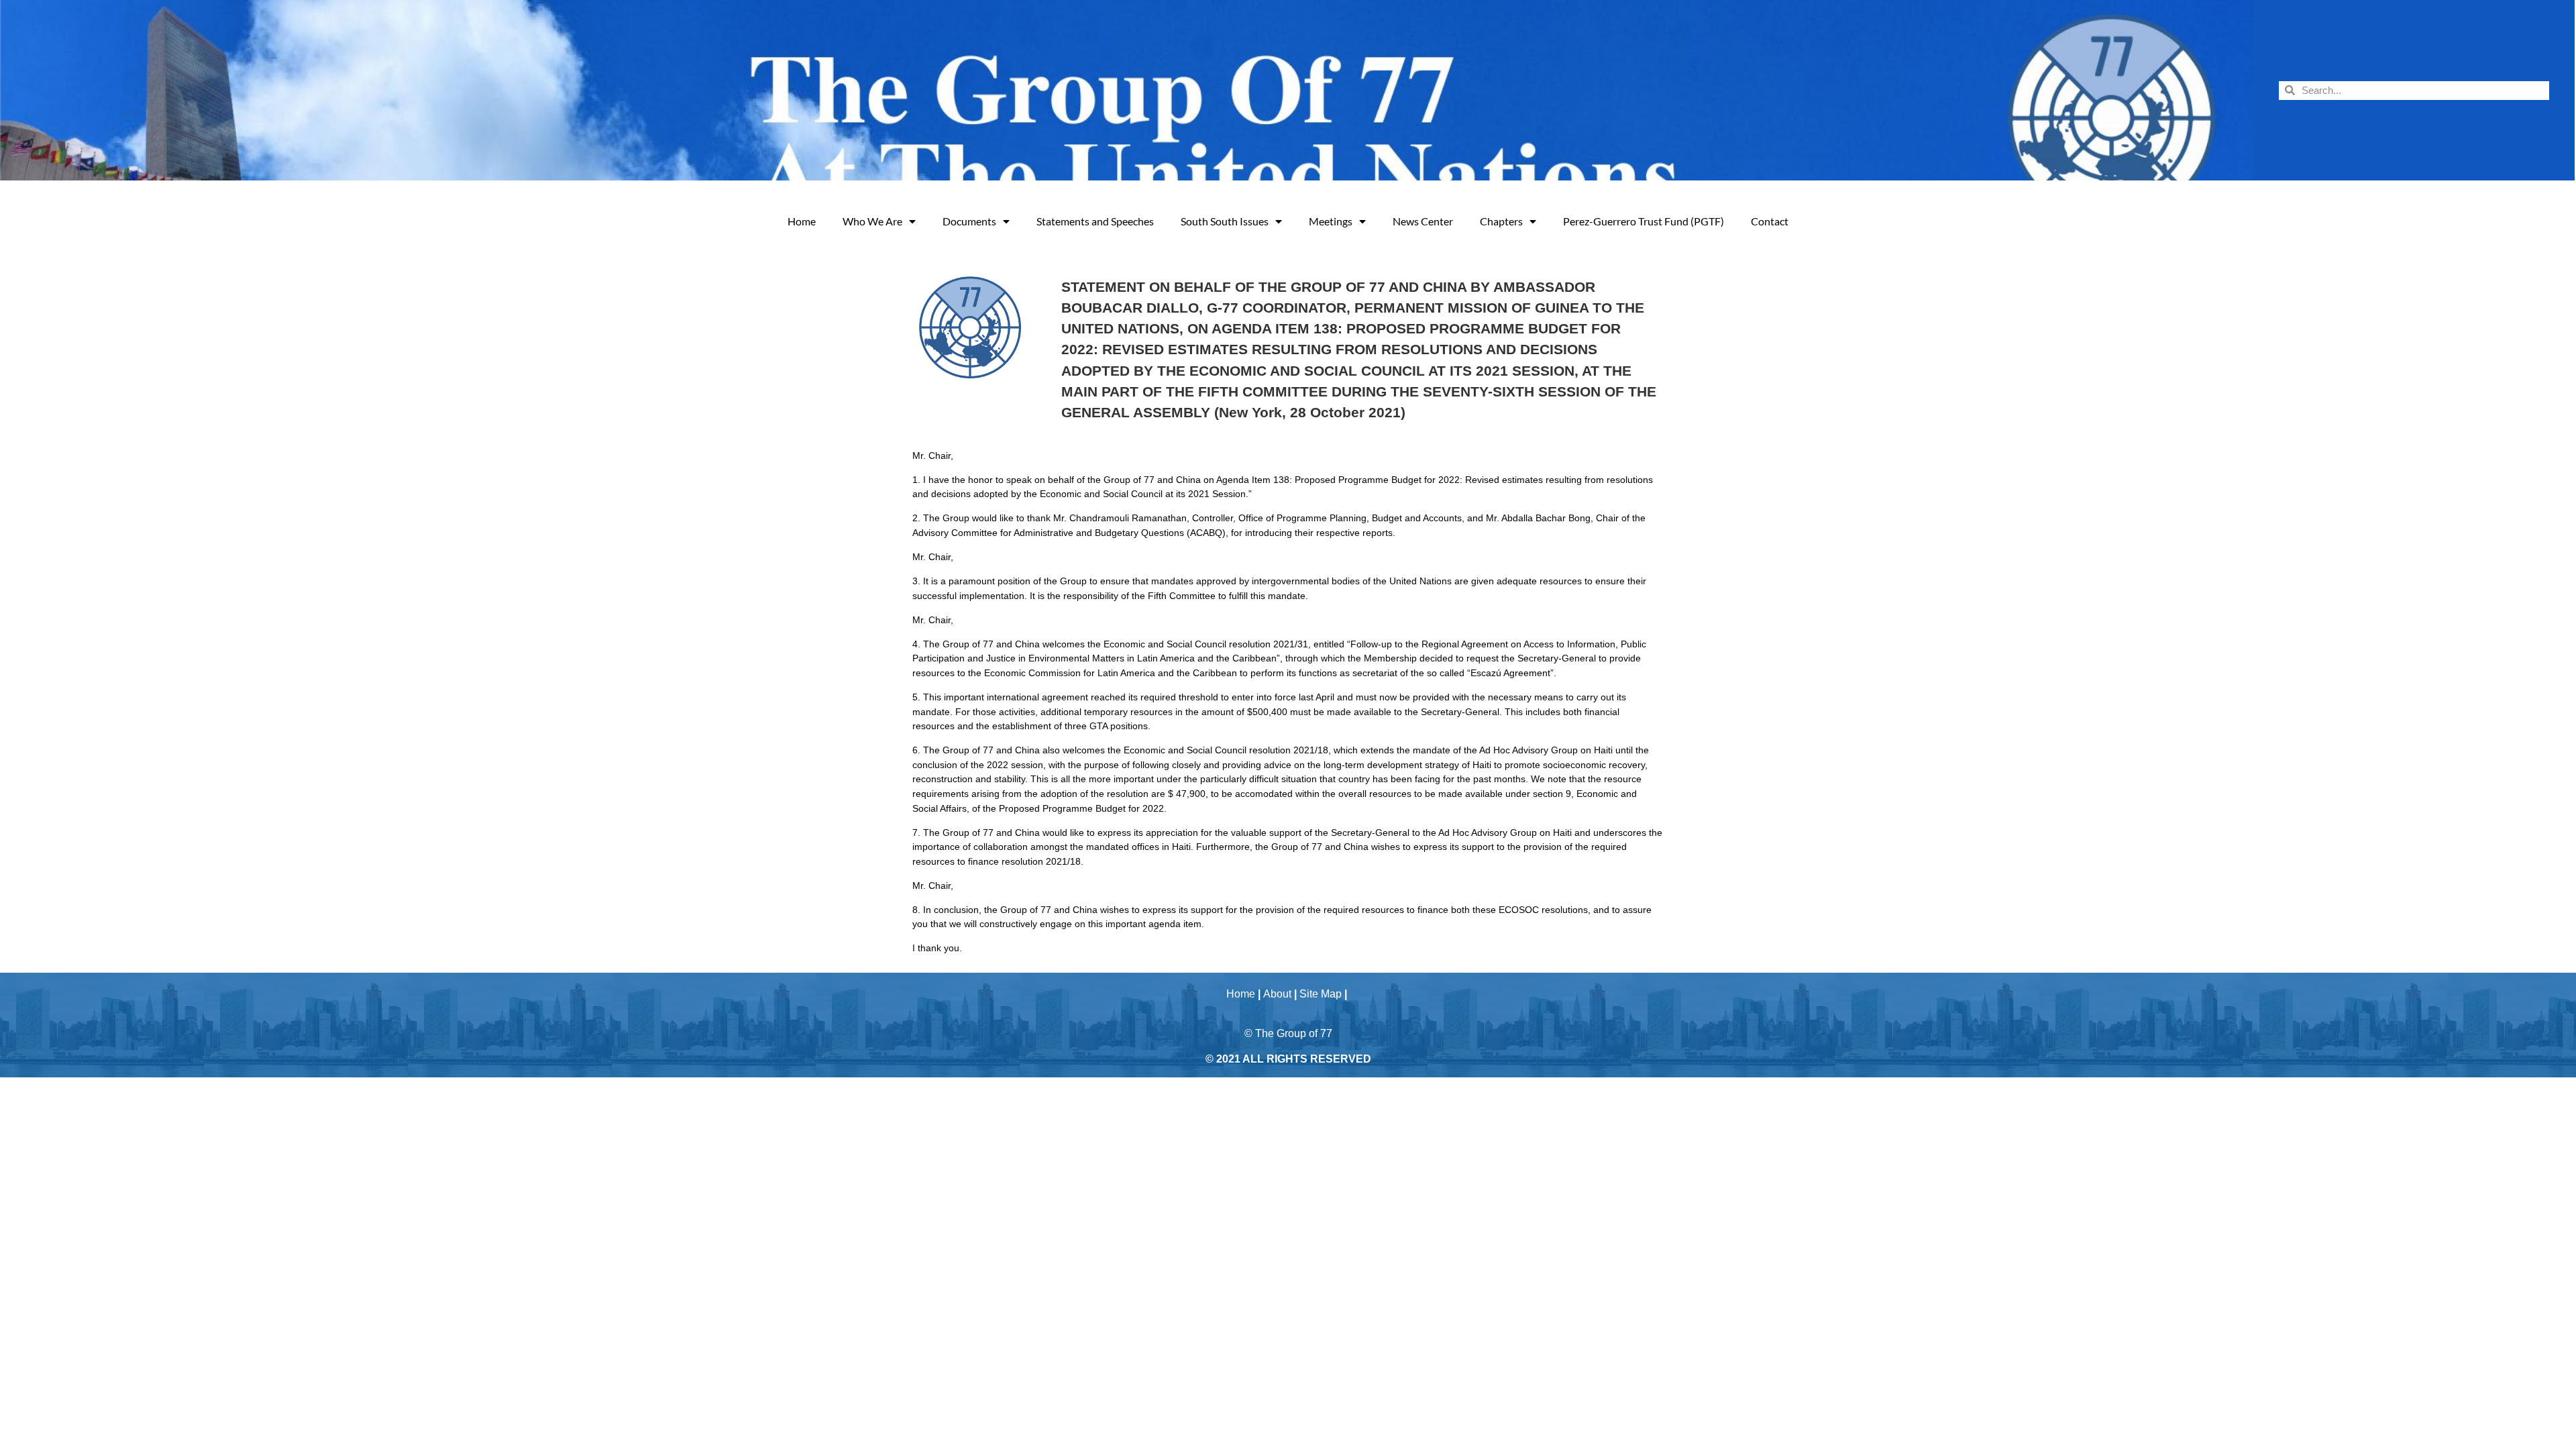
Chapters (1501, 221)
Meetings (1331, 221)
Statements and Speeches (1095, 221)
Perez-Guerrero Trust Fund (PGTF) (1644, 221)
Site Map (1321, 994)
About (1277, 994)
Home (802, 221)
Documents (969, 221)
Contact (1770, 221)
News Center (1423, 221)
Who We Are (872, 221)
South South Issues (1225, 221)
